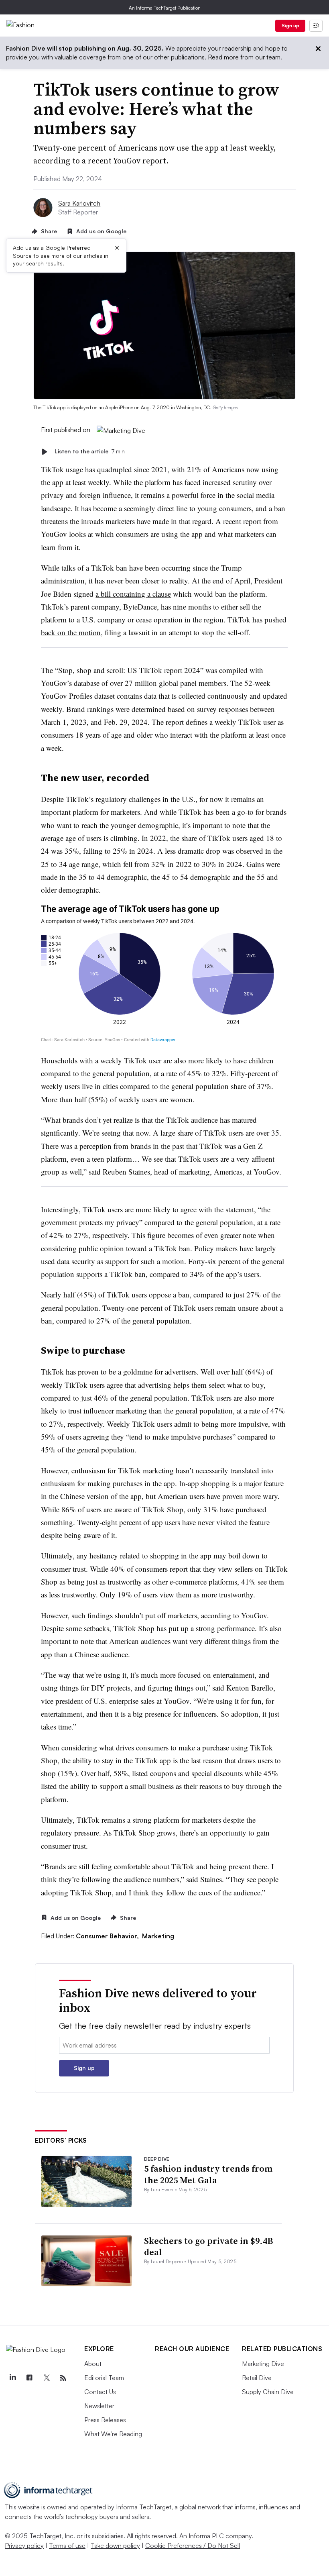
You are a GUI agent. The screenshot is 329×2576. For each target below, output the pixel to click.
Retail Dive (257, 2378)
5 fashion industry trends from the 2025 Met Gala (208, 2174)
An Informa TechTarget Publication (165, 8)
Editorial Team (104, 2378)
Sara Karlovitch (79, 203)
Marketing (158, 1936)
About (93, 2364)
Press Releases (105, 2420)
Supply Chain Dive (268, 2392)
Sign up (290, 25)
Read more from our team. (245, 57)
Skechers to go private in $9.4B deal (209, 2247)
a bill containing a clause (133, 594)
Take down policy (115, 2545)
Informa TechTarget (144, 2507)
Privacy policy (24, 2545)
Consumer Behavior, (108, 1936)
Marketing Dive (263, 2364)
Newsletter (99, 2406)
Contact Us (100, 2392)
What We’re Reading (113, 2434)
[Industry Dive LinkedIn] (12, 2378)
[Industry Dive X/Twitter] (46, 2378)
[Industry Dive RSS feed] (63, 2378)
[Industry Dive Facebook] (29, 2378)
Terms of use (67, 2545)
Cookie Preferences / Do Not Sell (193, 2545)
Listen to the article (90, 452)
